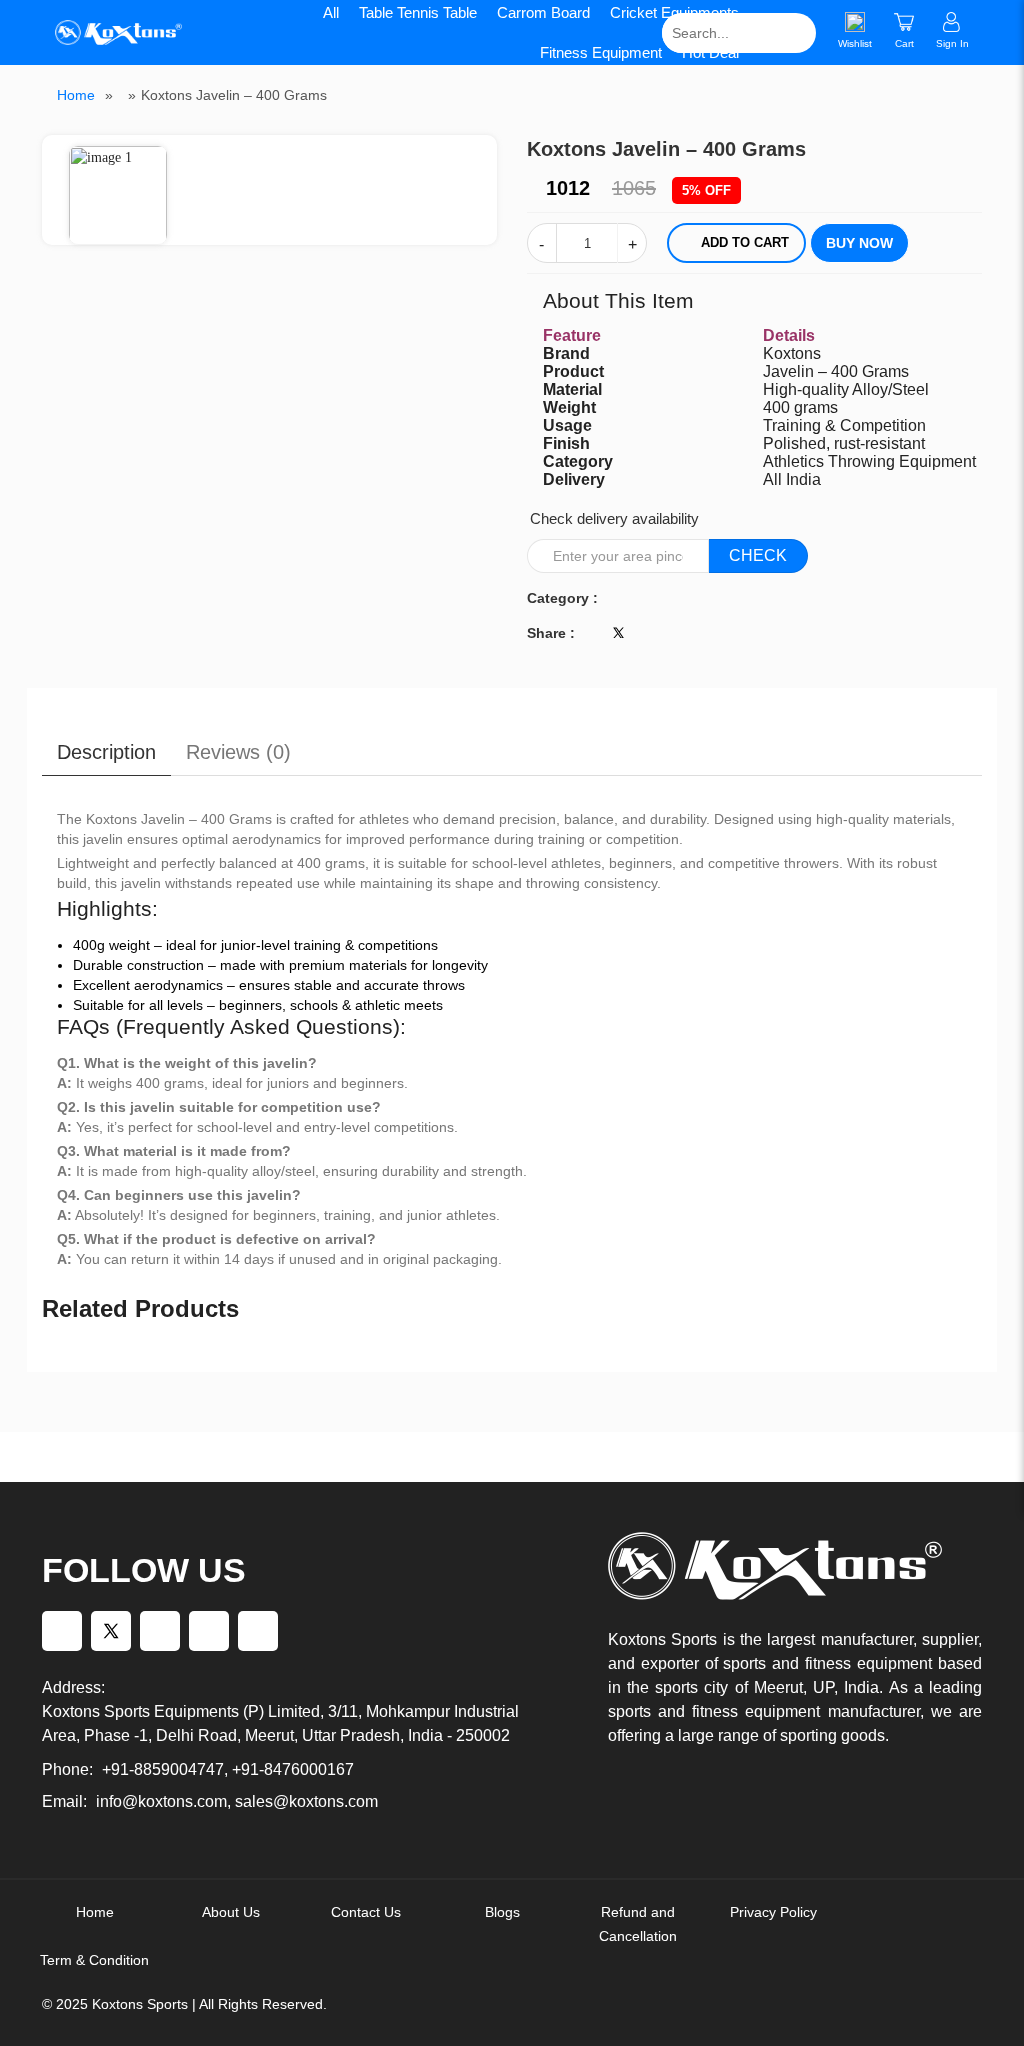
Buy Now (859, 243)
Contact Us (366, 1912)
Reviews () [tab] (238, 752)
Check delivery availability (614, 518)
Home (76, 95)
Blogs (502, 1912)
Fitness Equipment (601, 52)
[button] (482, 152)
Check (758, 555)
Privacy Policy (773, 1912)
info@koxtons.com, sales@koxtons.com (237, 1801)
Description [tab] (106, 752)
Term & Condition (94, 1960)
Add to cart (745, 242)
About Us (231, 1912)
